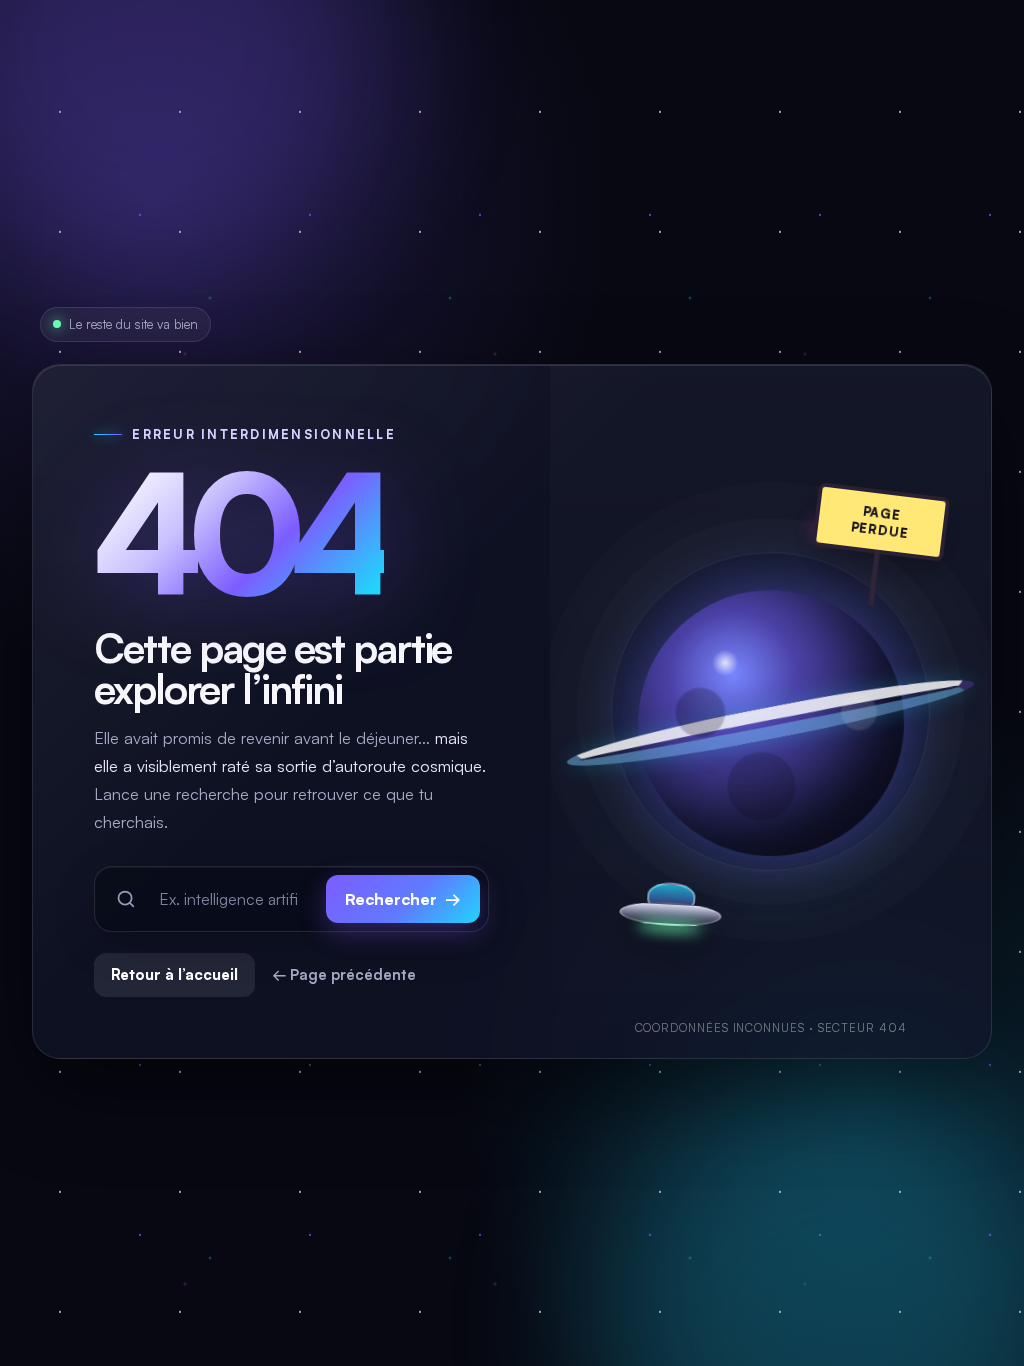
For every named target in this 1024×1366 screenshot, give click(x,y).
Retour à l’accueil (174, 974)
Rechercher (403, 899)
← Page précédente (344, 974)
